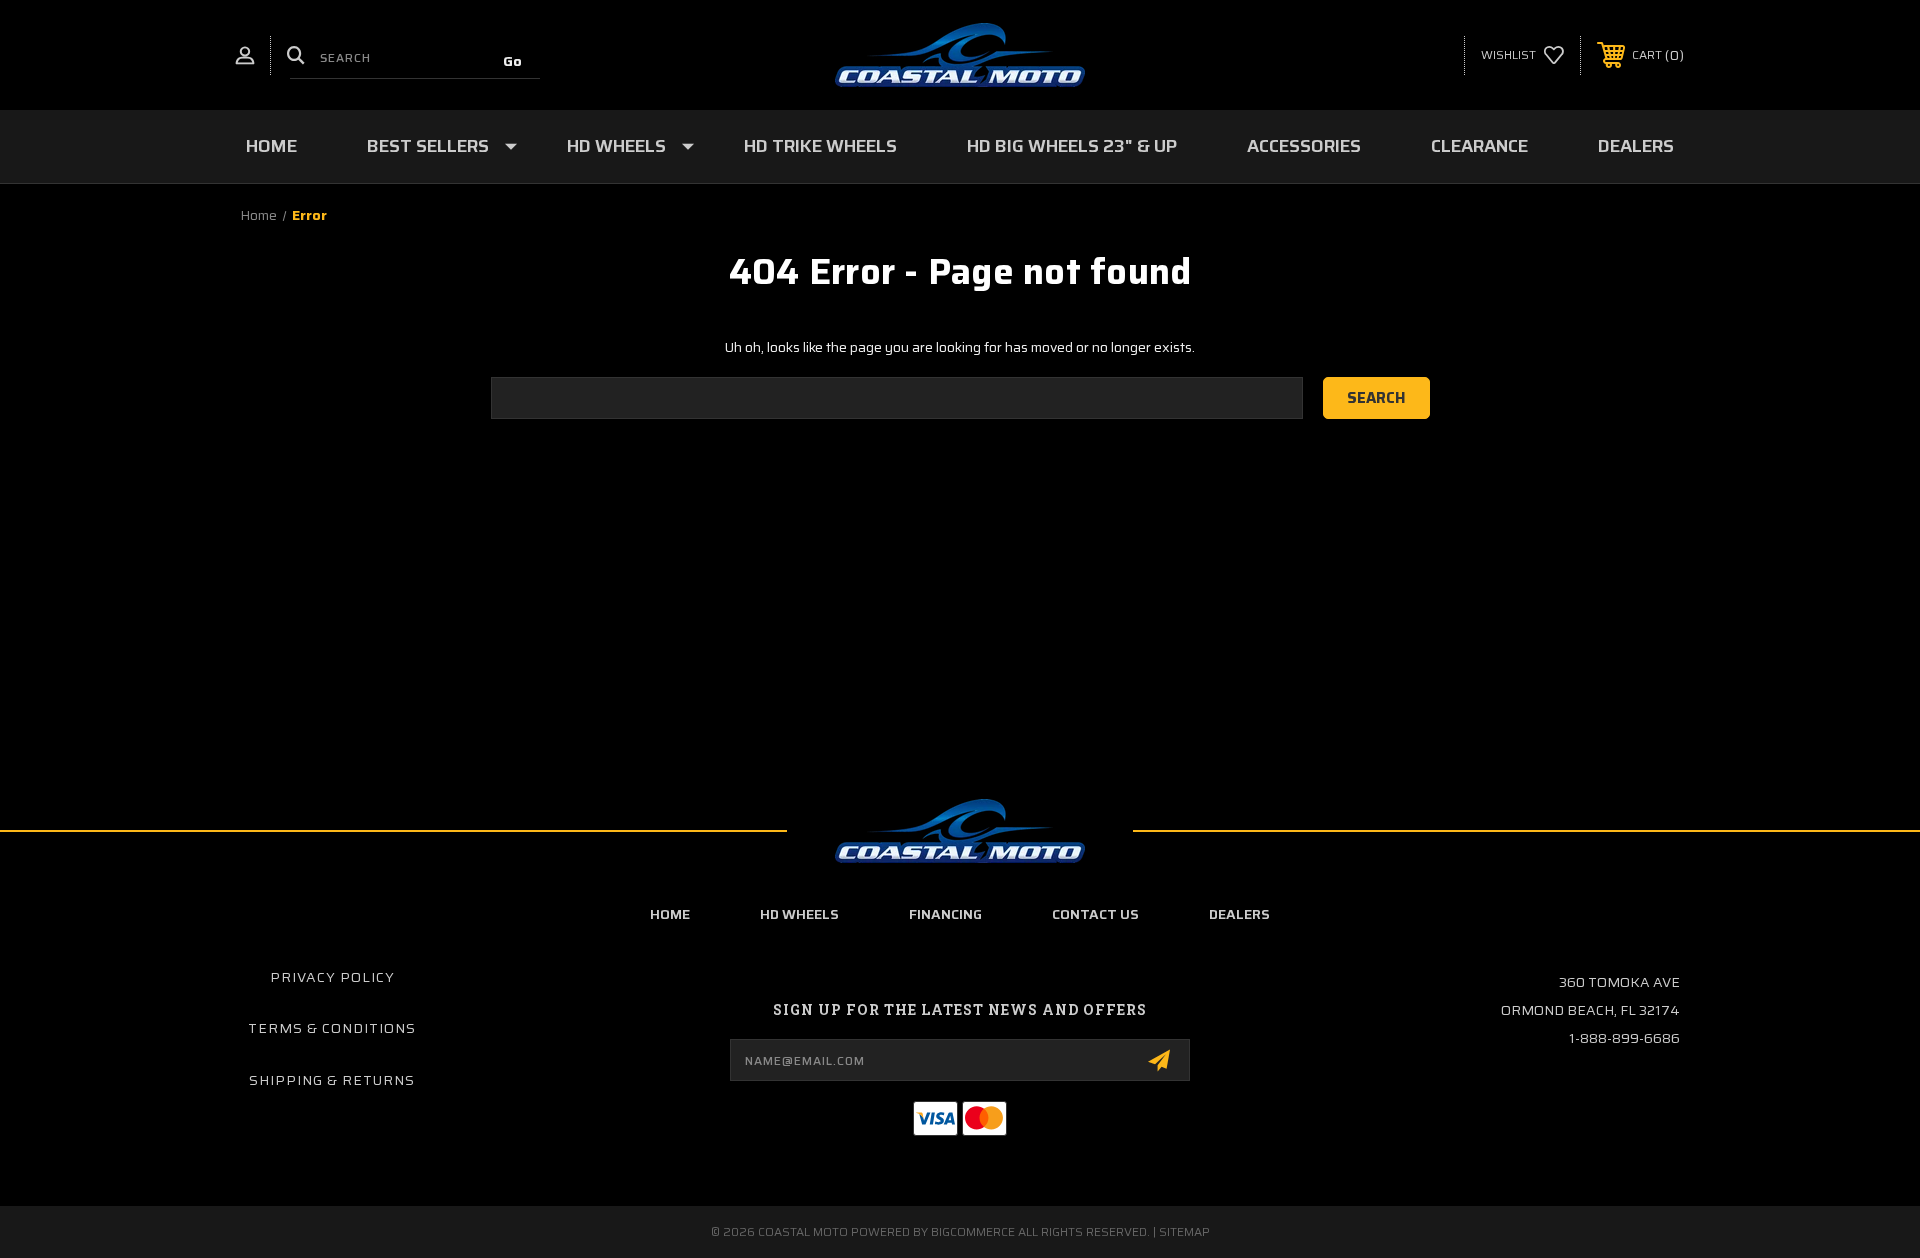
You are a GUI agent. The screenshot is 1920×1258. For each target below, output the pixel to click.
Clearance (1479, 146)
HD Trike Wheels (820, 146)
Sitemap (1184, 1231)
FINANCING (945, 914)
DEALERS (1239, 914)
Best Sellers (428, 146)
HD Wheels (616, 146)
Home (271, 146)
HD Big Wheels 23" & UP (1072, 146)
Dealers (1636, 146)
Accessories (1304, 146)
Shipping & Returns (332, 1080)
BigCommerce (973, 1231)
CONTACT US (1095, 914)
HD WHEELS (799, 914)
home (670, 914)
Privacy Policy (332, 977)
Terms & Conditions (332, 1028)
